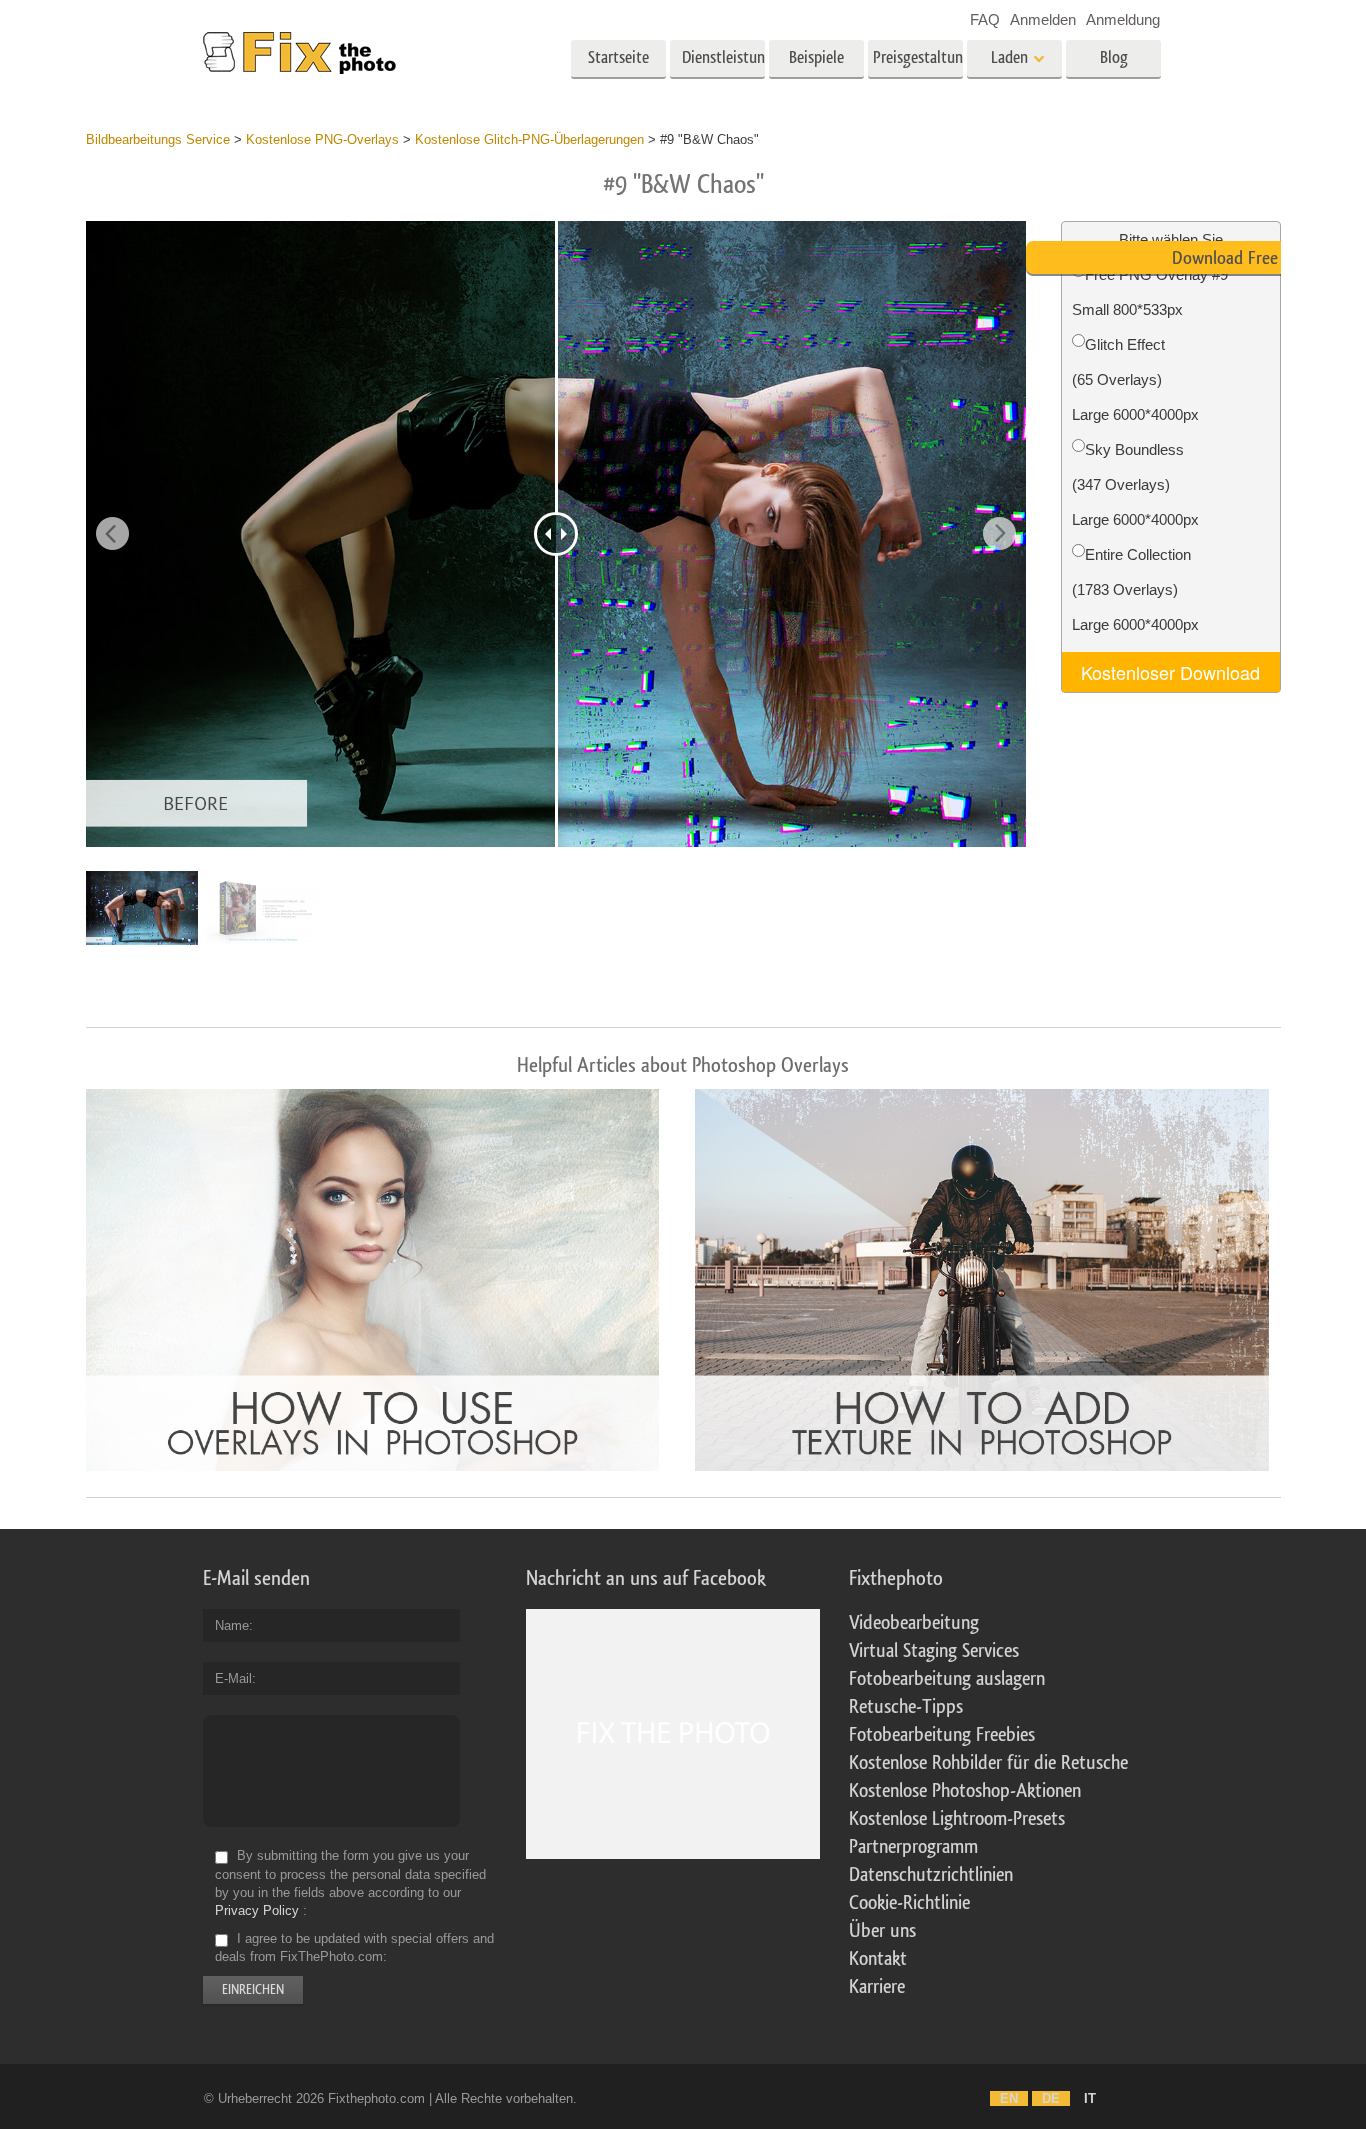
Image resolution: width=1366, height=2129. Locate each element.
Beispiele (816, 57)
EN (1009, 2098)
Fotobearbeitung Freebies (942, 1735)
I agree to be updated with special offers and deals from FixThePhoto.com (354, 1947)
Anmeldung (1123, 19)
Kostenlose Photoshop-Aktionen (965, 1791)
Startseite (618, 57)
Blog (1114, 57)
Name (232, 1625)
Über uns (882, 1931)
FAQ (985, 19)
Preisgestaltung (918, 57)
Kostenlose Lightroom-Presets (957, 1819)
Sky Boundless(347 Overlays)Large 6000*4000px (1135, 484)
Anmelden (1043, 19)
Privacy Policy (257, 1910)
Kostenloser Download (1170, 672)
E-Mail (233, 1678)
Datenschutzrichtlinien (931, 1875)
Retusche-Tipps (906, 1707)
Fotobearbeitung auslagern (947, 1679)
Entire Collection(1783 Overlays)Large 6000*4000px (1135, 589)
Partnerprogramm (913, 1847)
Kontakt (878, 1959)
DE (1051, 2098)
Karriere (877, 1987)
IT (1090, 2098)
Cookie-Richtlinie (909, 1903)
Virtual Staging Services (934, 1651)
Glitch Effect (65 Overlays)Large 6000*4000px (1135, 379)
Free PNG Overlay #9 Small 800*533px (1150, 292)
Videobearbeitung (914, 1623)
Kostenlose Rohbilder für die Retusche (988, 1763)
